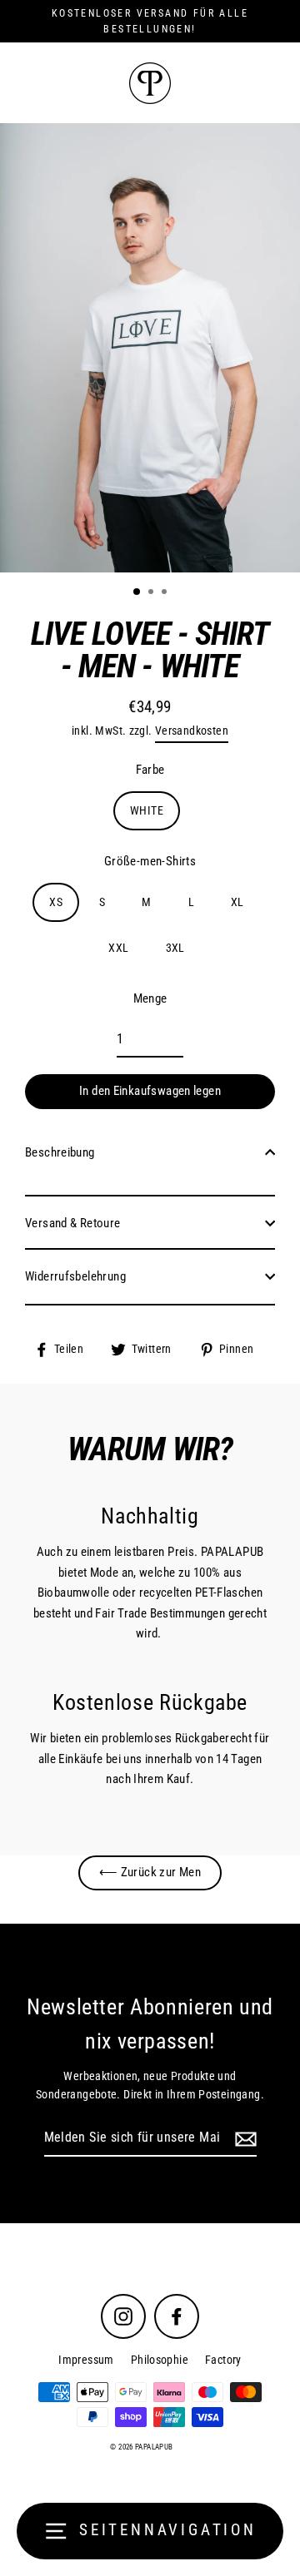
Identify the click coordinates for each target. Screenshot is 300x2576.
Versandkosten (192, 731)
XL (237, 902)
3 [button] (166, 593)
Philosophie (160, 2360)
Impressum (86, 2360)
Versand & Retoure (73, 1223)
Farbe (150, 770)
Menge (150, 998)
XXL (118, 948)
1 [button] (137, 592)
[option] (150, 348)
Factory (223, 2360)
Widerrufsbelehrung (75, 1276)
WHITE (147, 810)
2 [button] (152, 593)
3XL (175, 948)
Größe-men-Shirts (150, 861)
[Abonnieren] (243, 2138)
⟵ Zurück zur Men (150, 1872)
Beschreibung (60, 1152)
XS (56, 902)
